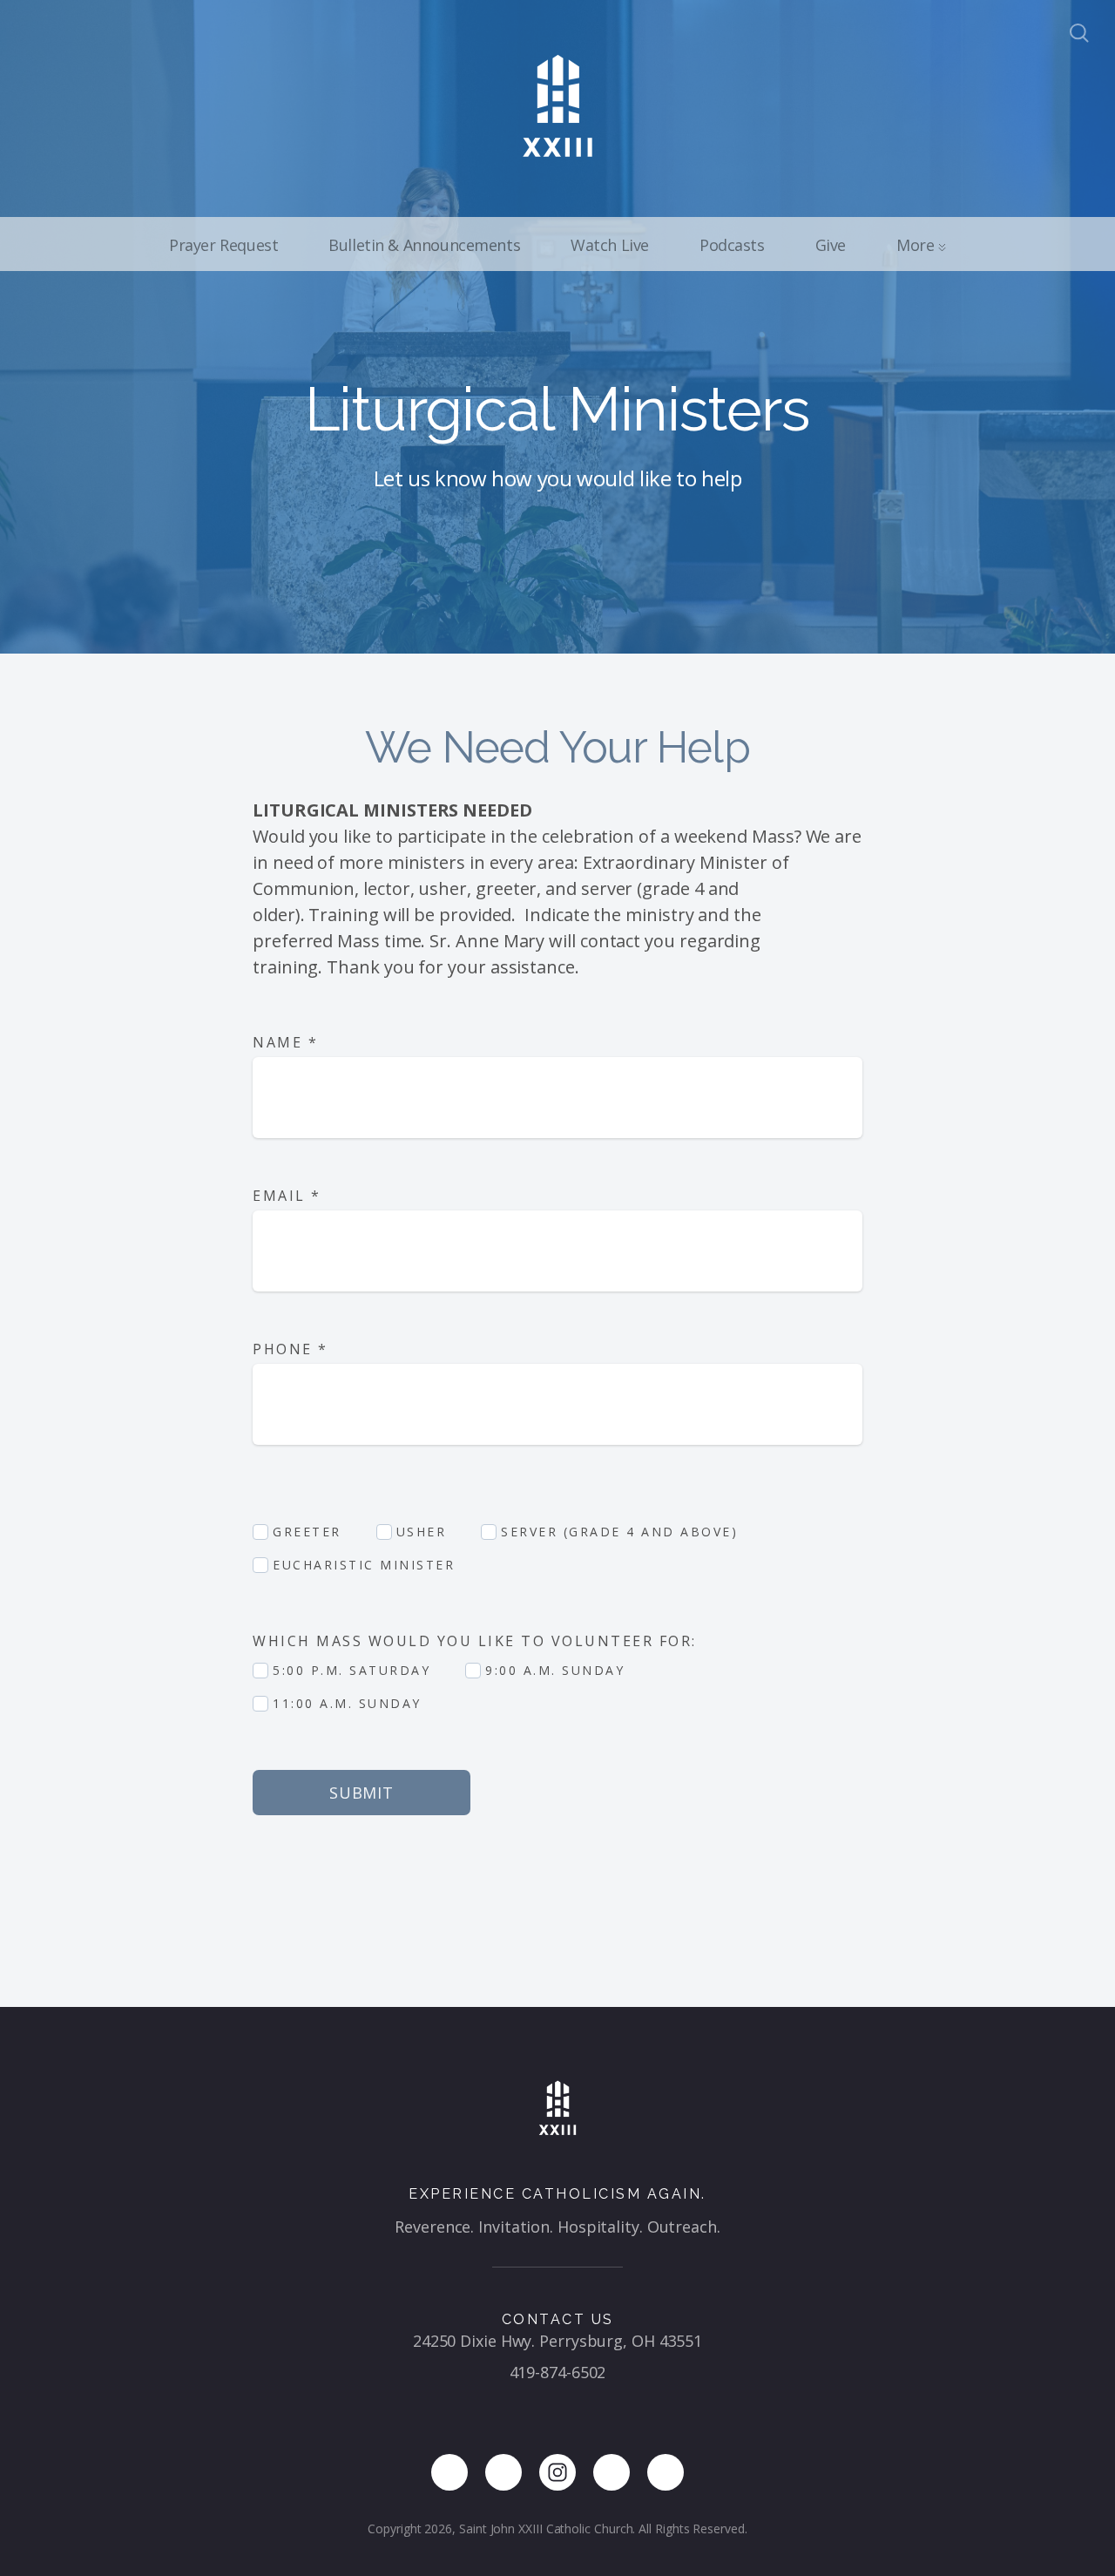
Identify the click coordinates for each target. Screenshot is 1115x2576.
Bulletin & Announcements (424, 245)
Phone (291, 1349)
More (917, 245)
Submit (362, 1793)
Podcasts (732, 245)
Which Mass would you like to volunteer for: (477, 1641)
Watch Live (610, 245)
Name (285, 1042)
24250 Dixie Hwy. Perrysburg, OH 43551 (557, 2341)
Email (287, 1196)
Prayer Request (223, 245)
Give (831, 245)
